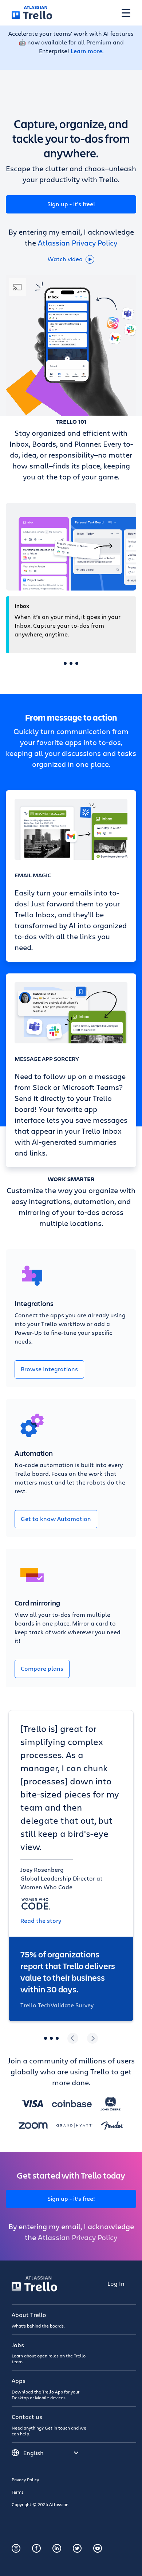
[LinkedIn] (57, 2548)
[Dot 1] (65, 663)
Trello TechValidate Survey (57, 2005)
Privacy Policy (25, 2479)
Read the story (41, 1920)
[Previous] (73, 2038)
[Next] (92, 2038)
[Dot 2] (71, 663)
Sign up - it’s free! (71, 204)
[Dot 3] (77, 663)
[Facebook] (36, 2548)
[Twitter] (77, 2548)
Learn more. (87, 51)
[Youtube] (98, 2548)
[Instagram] (16, 2548)
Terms (18, 2492)
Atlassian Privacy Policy (78, 243)
